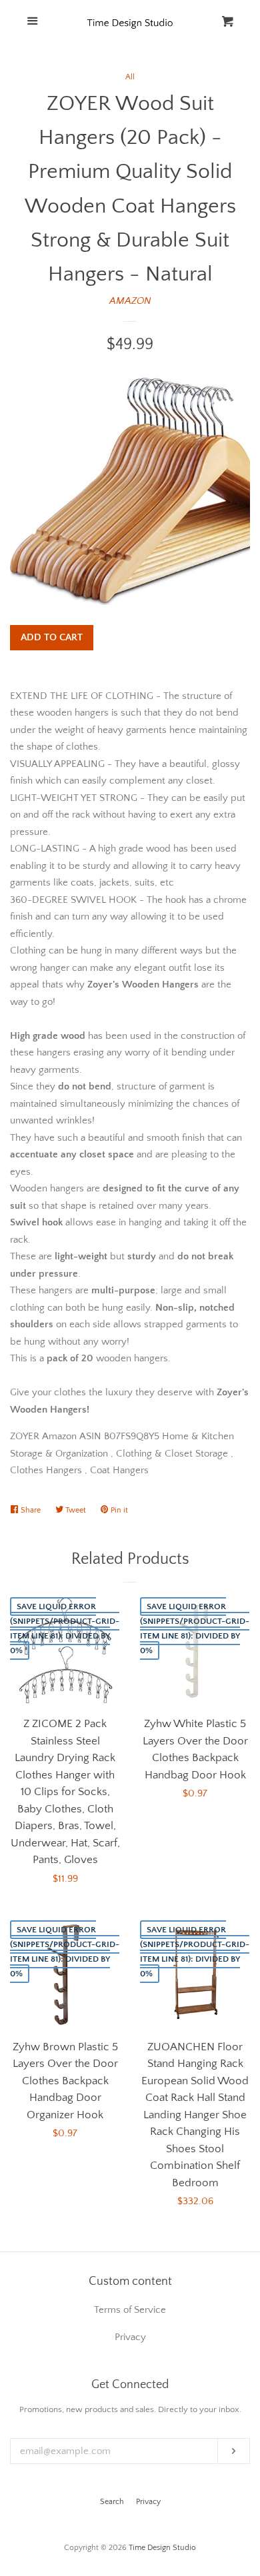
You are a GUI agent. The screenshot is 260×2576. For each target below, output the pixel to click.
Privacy (148, 2502)
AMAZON (130, 301)
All (130, 77)
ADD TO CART (52, 637)
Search (112, 2502)
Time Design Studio (162, 2548)
